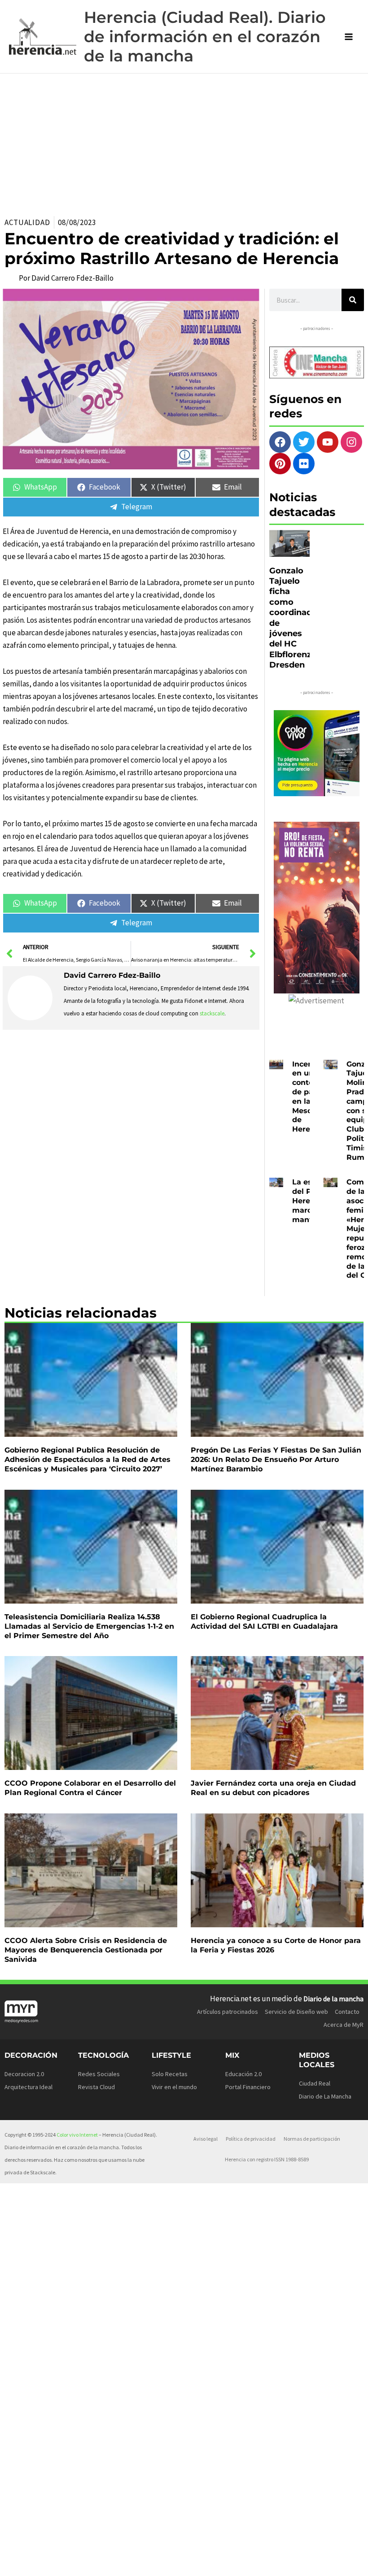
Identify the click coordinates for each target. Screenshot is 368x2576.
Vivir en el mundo (174, 2087)
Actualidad (27, 222)
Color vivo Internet (77, 2135)
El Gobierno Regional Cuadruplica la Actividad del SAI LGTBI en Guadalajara (264, 1622)
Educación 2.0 (243, 2074)
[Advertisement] (184, 141)
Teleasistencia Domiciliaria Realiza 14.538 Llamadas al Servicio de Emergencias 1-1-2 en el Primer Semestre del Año (89, 1626)
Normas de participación (312, 2139)
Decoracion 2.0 (24, 2074)
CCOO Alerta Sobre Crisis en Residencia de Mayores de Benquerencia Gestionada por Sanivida (86, 1950)
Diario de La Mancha (325, 2096)
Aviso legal (206, 2139)
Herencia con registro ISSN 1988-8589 (267, 2159)
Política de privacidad (251, 2139)
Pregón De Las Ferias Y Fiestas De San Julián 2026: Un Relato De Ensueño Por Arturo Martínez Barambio (276, 1459)
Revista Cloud (96, 2087)
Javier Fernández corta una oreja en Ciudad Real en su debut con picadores (273, 1788)
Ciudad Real (315, 2083)
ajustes (81, 2567)
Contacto (347, 2012)
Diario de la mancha (333, 1999)
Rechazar (269, 2555)
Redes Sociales (99, 2074)
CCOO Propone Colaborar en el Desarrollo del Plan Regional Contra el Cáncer (90, 1788)
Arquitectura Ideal (28, 2087)
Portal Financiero (248, 2087)
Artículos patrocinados (228, 2012)
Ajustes (324, 2555)
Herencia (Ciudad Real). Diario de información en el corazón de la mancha (205, 37)
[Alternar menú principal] (349, 37)
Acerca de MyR (344, 2025)
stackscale (212, 1013)
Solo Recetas (170, 2074)
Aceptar (214, 2555)
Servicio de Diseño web (296, 2012)
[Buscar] (353, 300)
